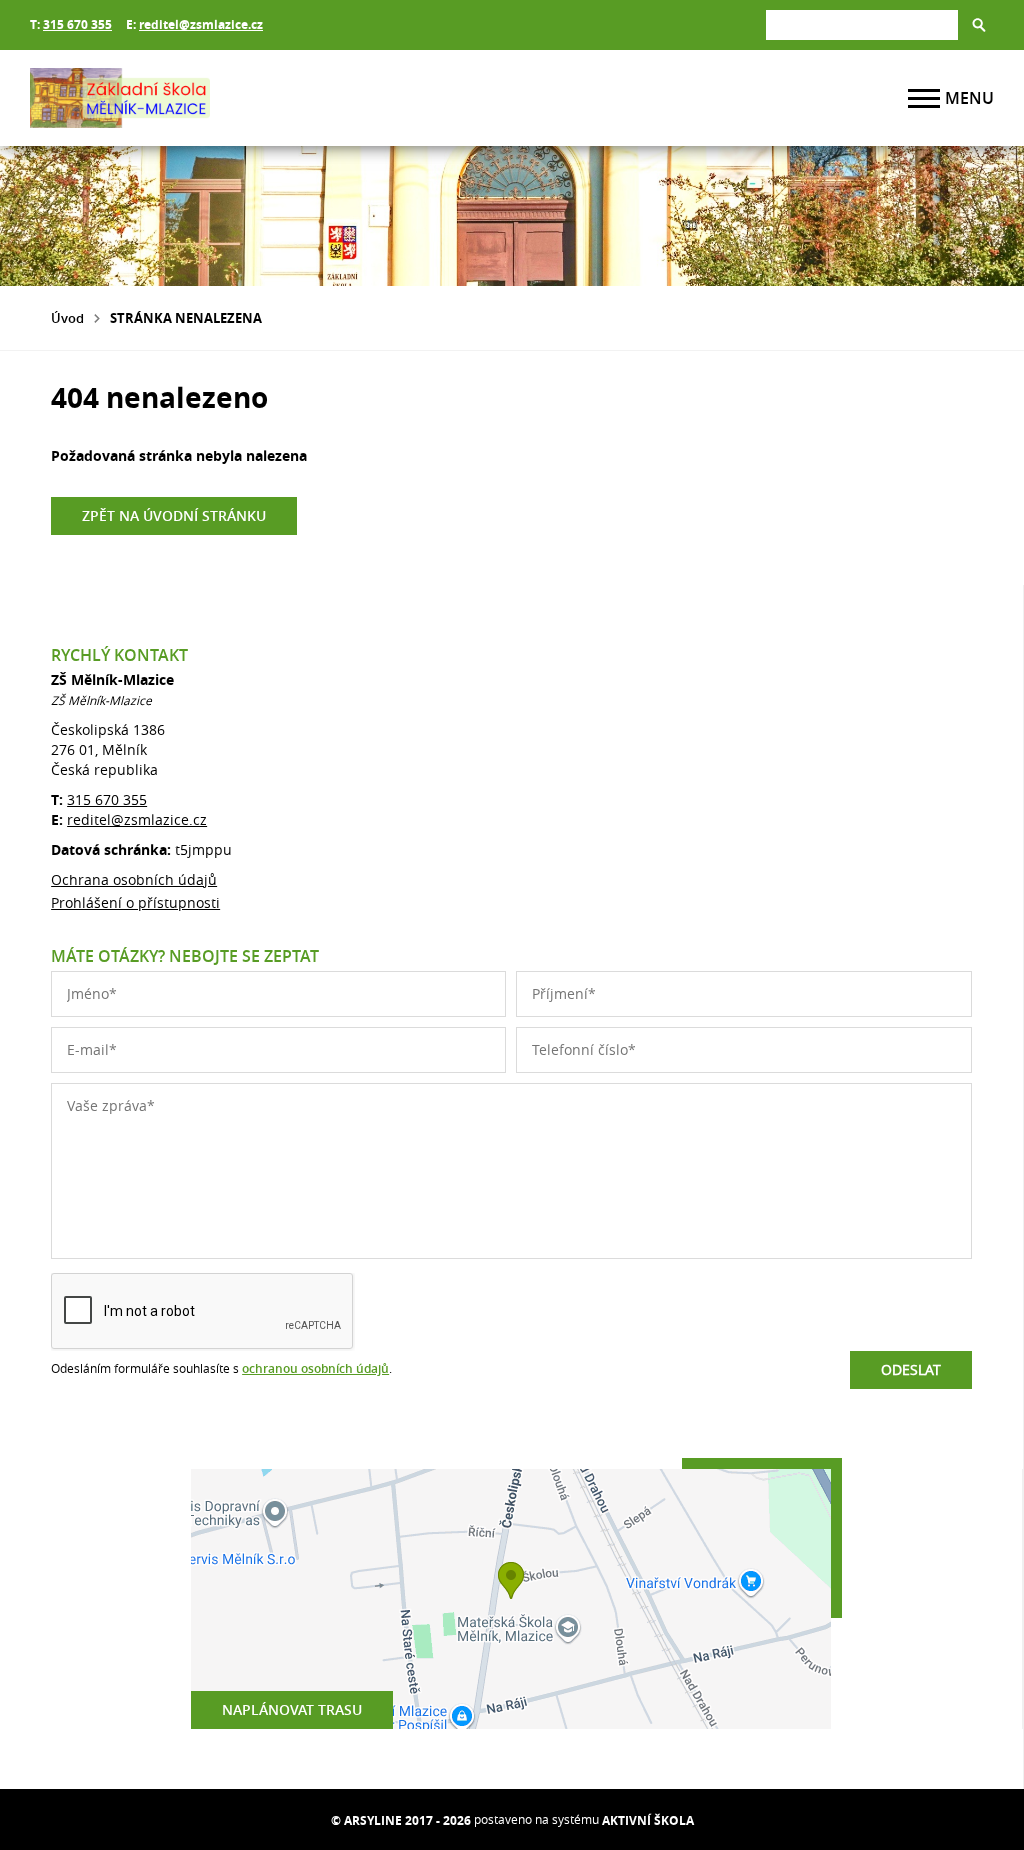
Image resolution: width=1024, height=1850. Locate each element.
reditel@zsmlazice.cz (201, 24)
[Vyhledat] (979, 25)
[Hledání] (862, 24)
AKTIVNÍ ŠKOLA (648, 1820)
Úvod (67, 318)
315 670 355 (77, 24)
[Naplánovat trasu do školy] (511, 1599)
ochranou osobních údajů (315, 1368)
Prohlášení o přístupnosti (135, 902)
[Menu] (924, 98)
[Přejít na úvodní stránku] (150, 98)
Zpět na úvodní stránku (174, 515)
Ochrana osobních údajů (134, 879)
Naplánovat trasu (292, 1709)
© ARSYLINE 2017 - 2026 (401, 1820)
